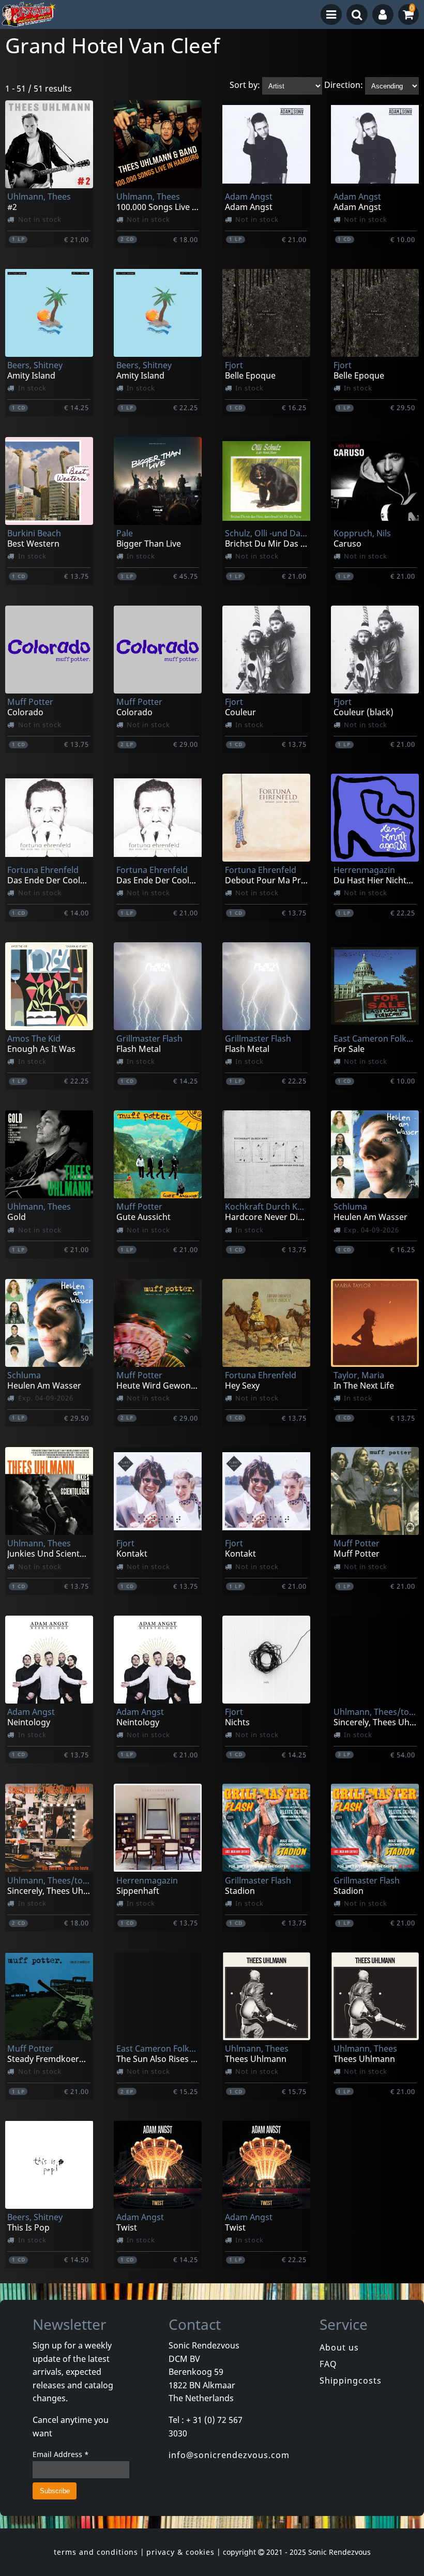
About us (339, 2347)
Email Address (61, 2454)
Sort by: (245, 85)
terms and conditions (96, 2552)
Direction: (344, 85)
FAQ (328, 2364)
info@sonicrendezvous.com (229, 2455)
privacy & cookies (180, 2552)
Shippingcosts (351, 2381)
